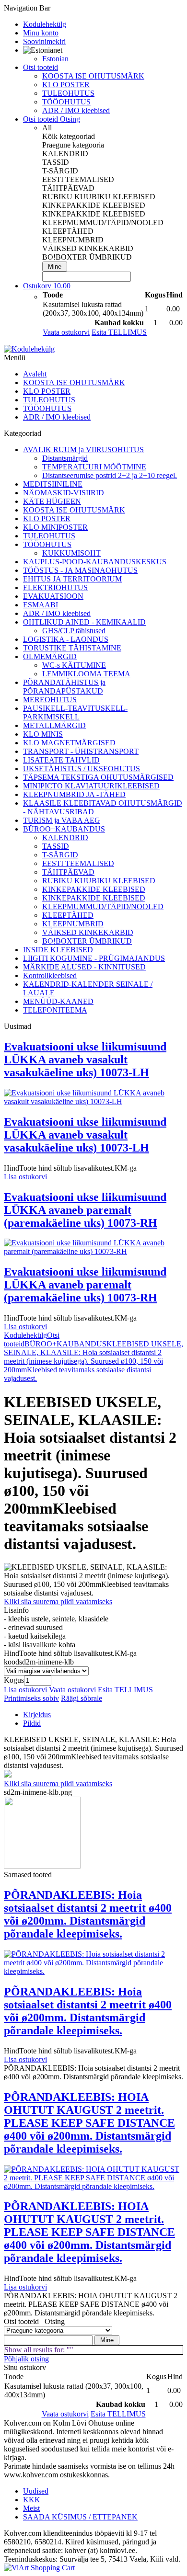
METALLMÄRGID (54, 725)
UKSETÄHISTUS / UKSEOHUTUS (82, 769)
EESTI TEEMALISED (78, 863)
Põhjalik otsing (26, 2359)
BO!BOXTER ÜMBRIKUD (87, 941)
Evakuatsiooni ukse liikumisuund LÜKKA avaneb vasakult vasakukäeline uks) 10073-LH (85, 1060)
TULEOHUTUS (68, 93)
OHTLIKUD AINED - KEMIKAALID (84, 622)
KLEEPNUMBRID (73, 924)
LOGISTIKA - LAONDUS (66, 639)
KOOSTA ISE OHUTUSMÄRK (93, 76)
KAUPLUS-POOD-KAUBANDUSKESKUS (95, 562)
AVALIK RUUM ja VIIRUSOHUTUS (83, 450)
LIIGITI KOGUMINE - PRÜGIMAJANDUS (94, 958)
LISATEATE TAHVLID (61, 760)
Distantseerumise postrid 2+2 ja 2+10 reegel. (110, 475)
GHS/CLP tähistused (74, 631)
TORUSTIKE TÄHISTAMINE (72, 648)
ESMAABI (41, 605)
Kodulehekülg (25, 1335)
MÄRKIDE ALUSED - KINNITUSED (84, 967)
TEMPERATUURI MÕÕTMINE (94, 467)
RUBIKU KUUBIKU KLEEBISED (99, 881)
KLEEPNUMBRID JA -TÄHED (74, 794)
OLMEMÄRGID (50, 656)
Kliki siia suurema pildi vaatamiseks (58, 1601)
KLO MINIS (43, 734)
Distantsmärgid (65, 458)
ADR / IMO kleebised (76, 110)
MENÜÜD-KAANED (58, 1001)
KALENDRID (65, 838)
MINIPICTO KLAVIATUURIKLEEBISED (91, 786)
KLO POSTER (66, 85)
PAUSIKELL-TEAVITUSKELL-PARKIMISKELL (75, 712)
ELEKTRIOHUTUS (55, 587)
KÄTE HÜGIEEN (52, 501)
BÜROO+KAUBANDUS (64, 829)
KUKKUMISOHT (71, 553)
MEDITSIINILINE (53, 484)
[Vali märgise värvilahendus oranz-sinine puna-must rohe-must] (46, 1670)
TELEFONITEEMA (55, 1010)
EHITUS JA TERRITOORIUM (72, 579)
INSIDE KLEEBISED (58, 950)
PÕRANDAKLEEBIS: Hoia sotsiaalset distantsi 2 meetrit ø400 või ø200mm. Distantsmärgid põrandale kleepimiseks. (88, 1914)
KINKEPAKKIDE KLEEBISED (94, 889)
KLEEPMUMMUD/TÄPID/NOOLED (103, 906)
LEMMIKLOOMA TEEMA (86, 674)
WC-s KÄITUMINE (74, 665)
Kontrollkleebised (50, 975)
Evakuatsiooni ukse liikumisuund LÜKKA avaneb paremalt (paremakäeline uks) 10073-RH (85, 1210)
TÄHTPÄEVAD (68, 872)
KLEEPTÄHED (68, 915)
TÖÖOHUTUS (66, 102)
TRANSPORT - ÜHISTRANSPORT (81, 751)
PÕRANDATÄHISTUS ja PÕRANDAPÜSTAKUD (64, 687)
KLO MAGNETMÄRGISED (69, 743)
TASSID (56, 846)
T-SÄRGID (60, 855)
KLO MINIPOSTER (55, 527)
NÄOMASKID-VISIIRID (64, 493)
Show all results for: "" (39, 2350)
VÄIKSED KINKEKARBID (88, 932)
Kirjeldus (37, 1715)
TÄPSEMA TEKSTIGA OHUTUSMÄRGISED (98, 777)
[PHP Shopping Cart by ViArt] (39, 2568)
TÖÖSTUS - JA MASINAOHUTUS (80, 570)
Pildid (32, 1723)
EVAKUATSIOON (53, 596)
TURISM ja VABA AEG (62, 820)
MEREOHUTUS (50, 700)
